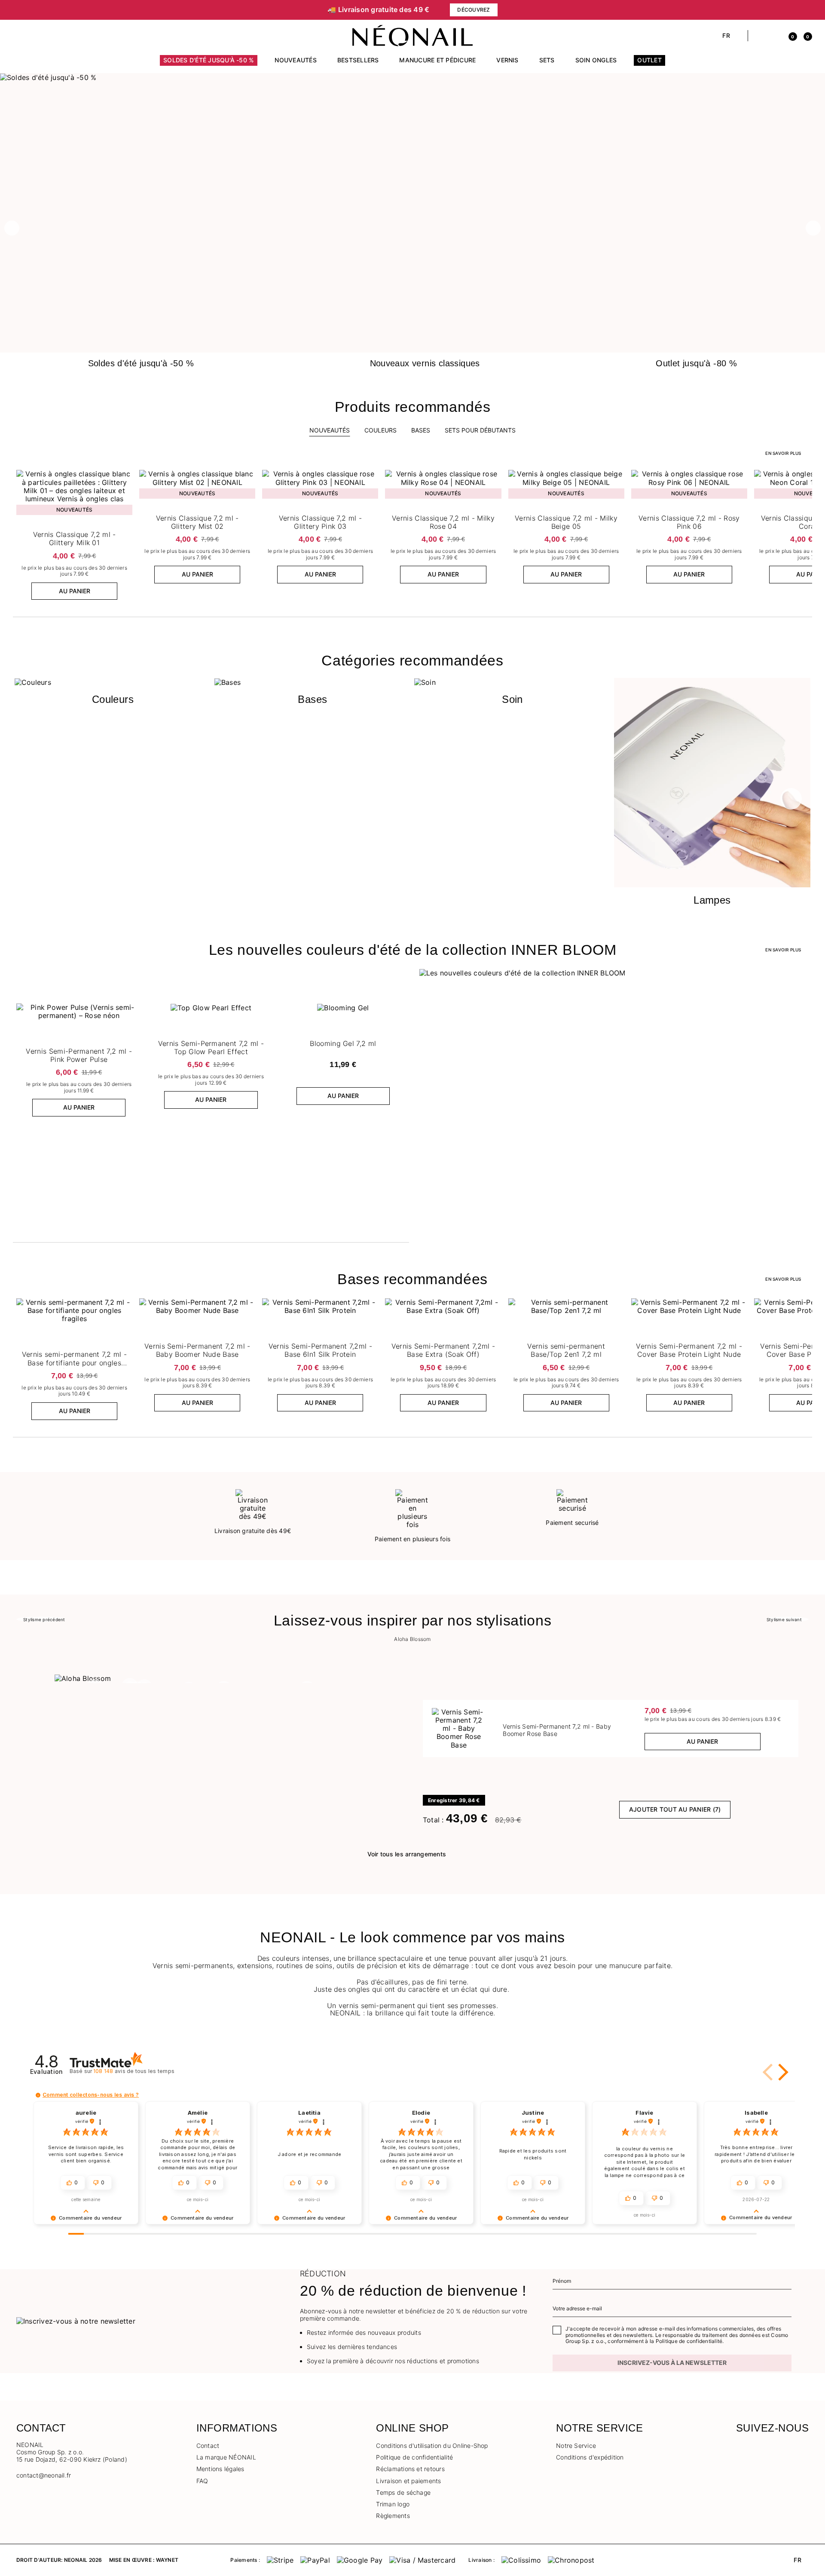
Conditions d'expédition (590, 2457)
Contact (208, 2446)
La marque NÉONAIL (226, 2457)
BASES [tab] (421, 430)
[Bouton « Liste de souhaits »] (125, 478)
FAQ (202, 2481)
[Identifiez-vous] (774, 36)
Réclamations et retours (410, 2469)
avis (134, 2071)
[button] (20, 36)
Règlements (393, 2516)
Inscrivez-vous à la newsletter (672, 2363)
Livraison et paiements (408, 2481)
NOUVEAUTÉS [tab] (330, 430)
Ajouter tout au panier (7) (675, 1809)
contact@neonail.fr (44, 2475)
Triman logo (393, 2504)
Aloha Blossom (412, 1639)
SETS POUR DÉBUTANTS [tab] (480, 430)
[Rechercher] (759, 36)
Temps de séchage (403, 2492)
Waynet (167, 2560)
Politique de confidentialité (414, 2457)
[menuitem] (209, 64)
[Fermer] (806, 10)
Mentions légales (220, 2469)
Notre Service (576, 2446)
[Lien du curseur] (412, 77)
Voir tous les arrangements (407, 1854)
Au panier (75, 591)
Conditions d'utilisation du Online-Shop (432, 2446)
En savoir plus (783, 453)
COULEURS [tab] (380, 430)
